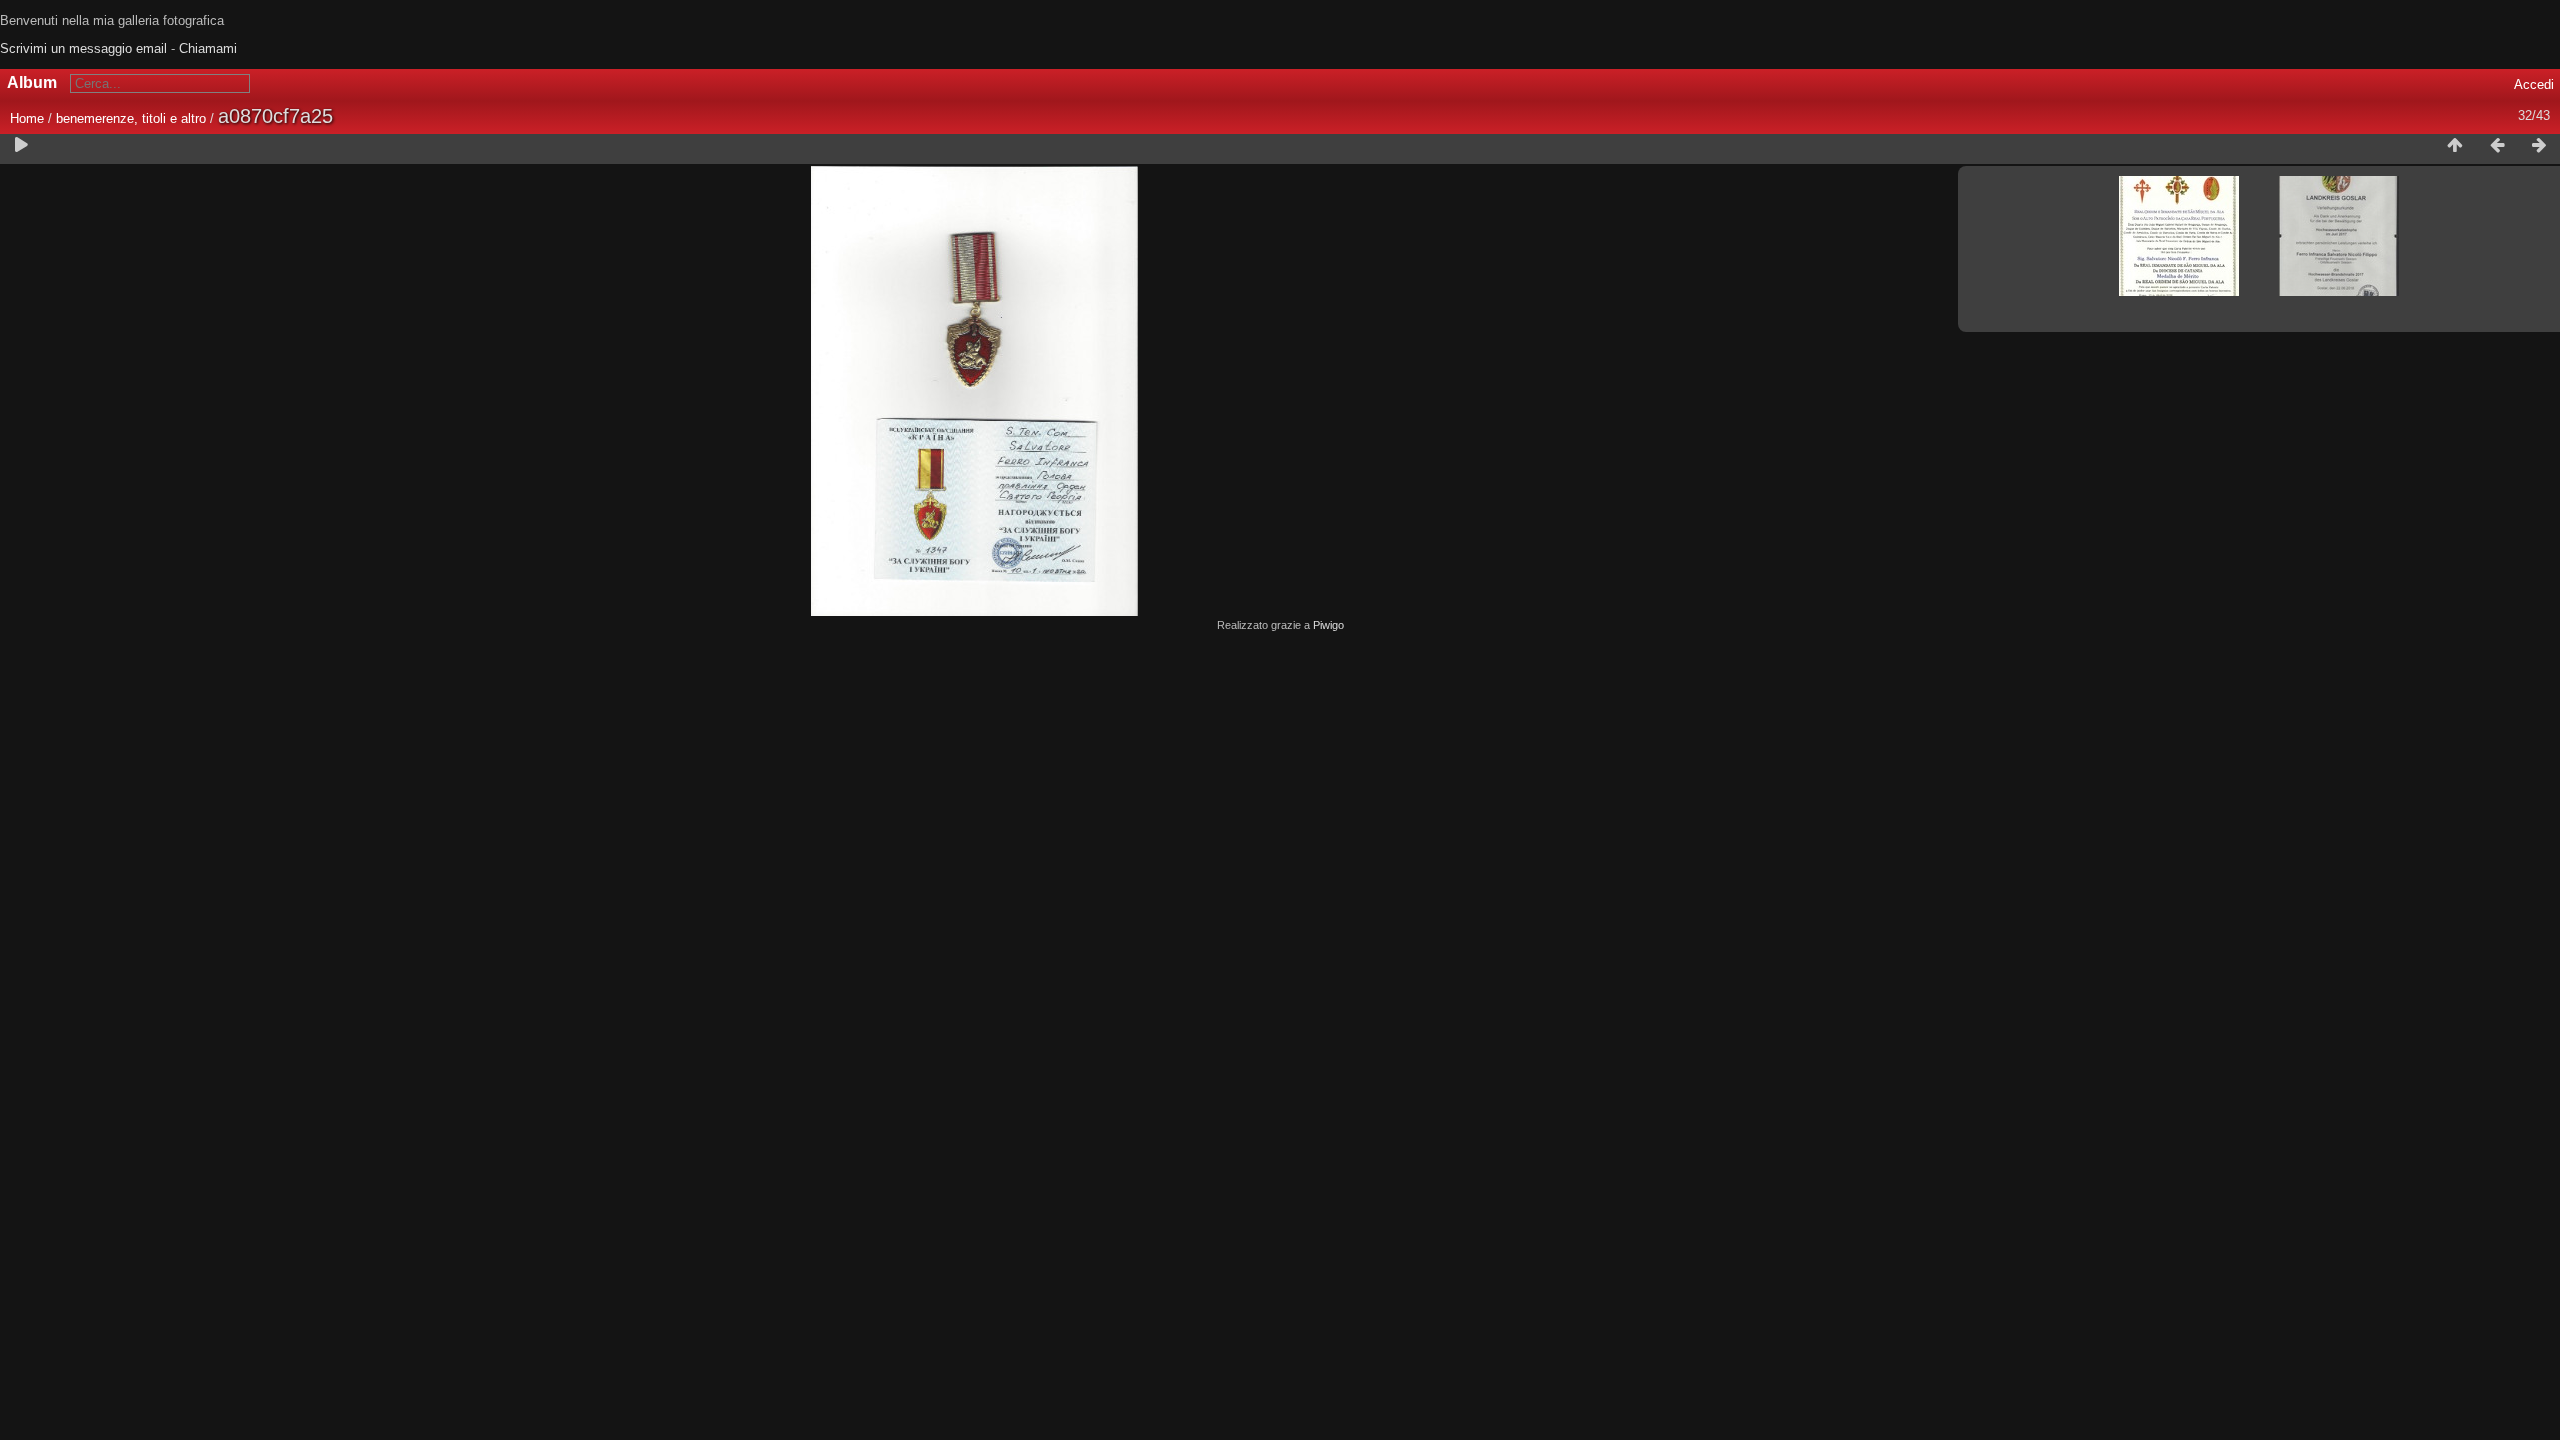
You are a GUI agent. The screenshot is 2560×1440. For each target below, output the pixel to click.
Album (32, 82)
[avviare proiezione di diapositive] (21, 146)
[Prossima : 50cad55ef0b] (2539, 146)
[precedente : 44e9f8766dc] (2497, 146)
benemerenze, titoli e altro (131, 118)
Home (27, 118)
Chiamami (208, 48)
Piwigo (1328, 625)
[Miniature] (2455, 146)
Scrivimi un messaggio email (83, 48)
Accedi (2534, 84)
